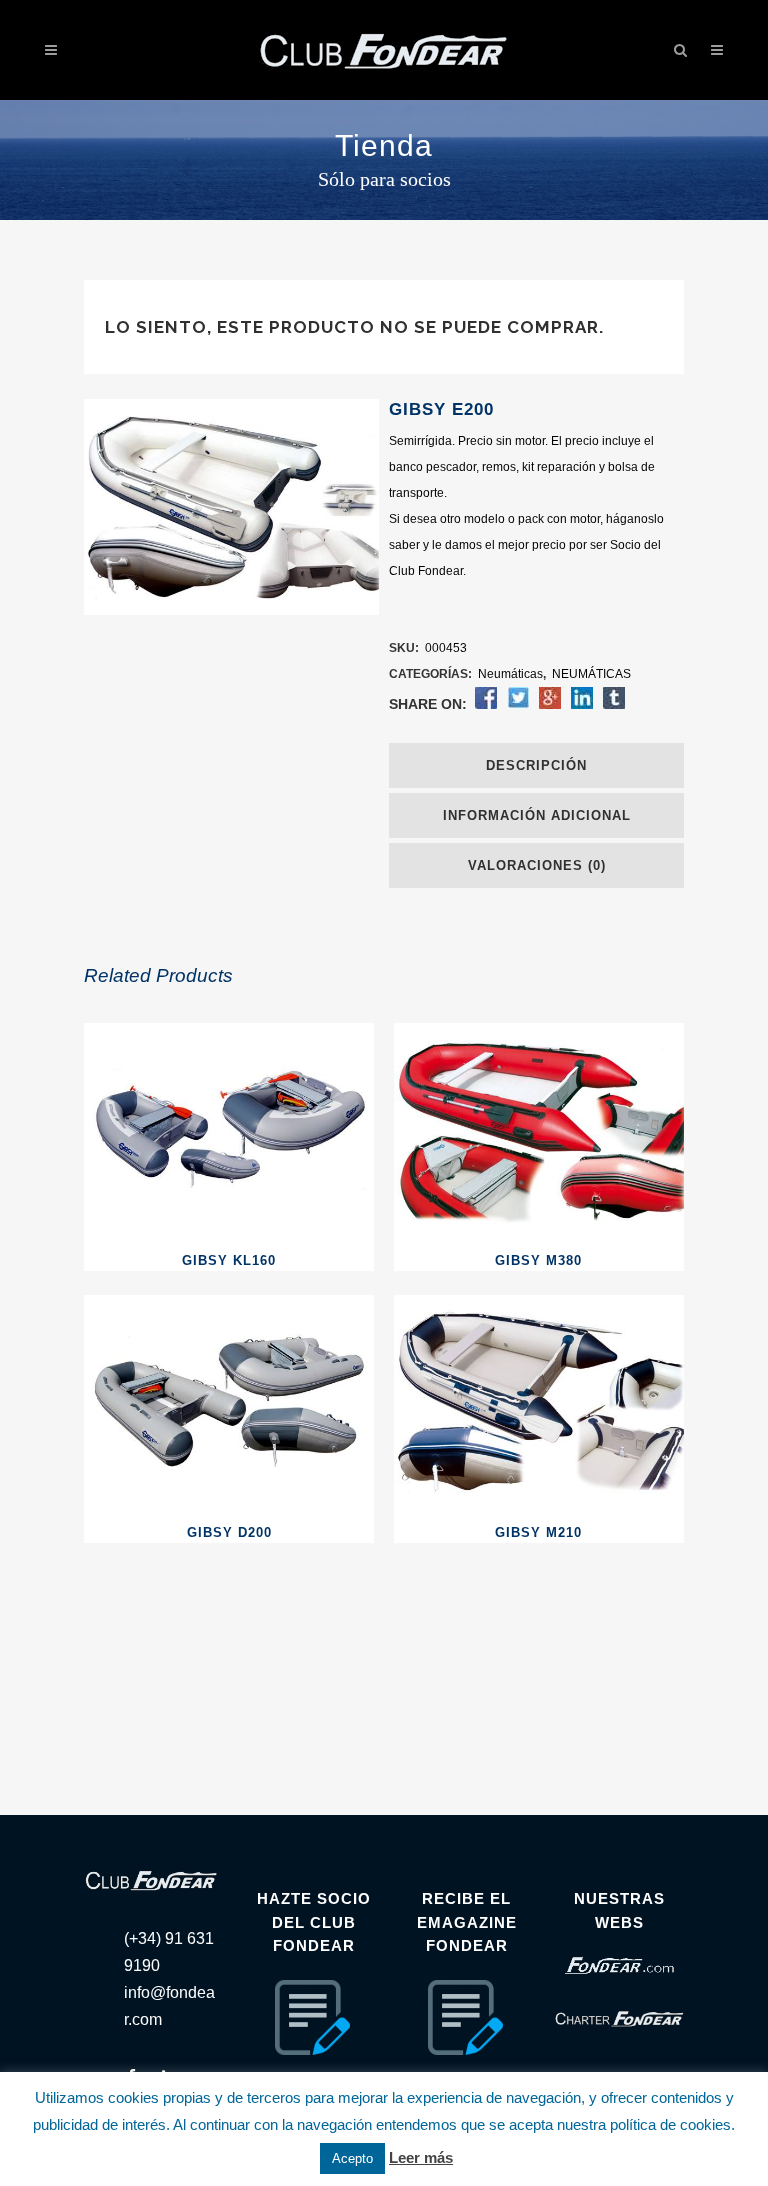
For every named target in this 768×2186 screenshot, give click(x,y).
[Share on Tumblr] (614, 705)
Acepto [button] (352, 2158)
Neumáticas (510, 674)
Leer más (421, 2157)
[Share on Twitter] (518, 705)
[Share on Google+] (550, 705)
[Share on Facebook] (486, 705)
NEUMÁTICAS (591, 674)
